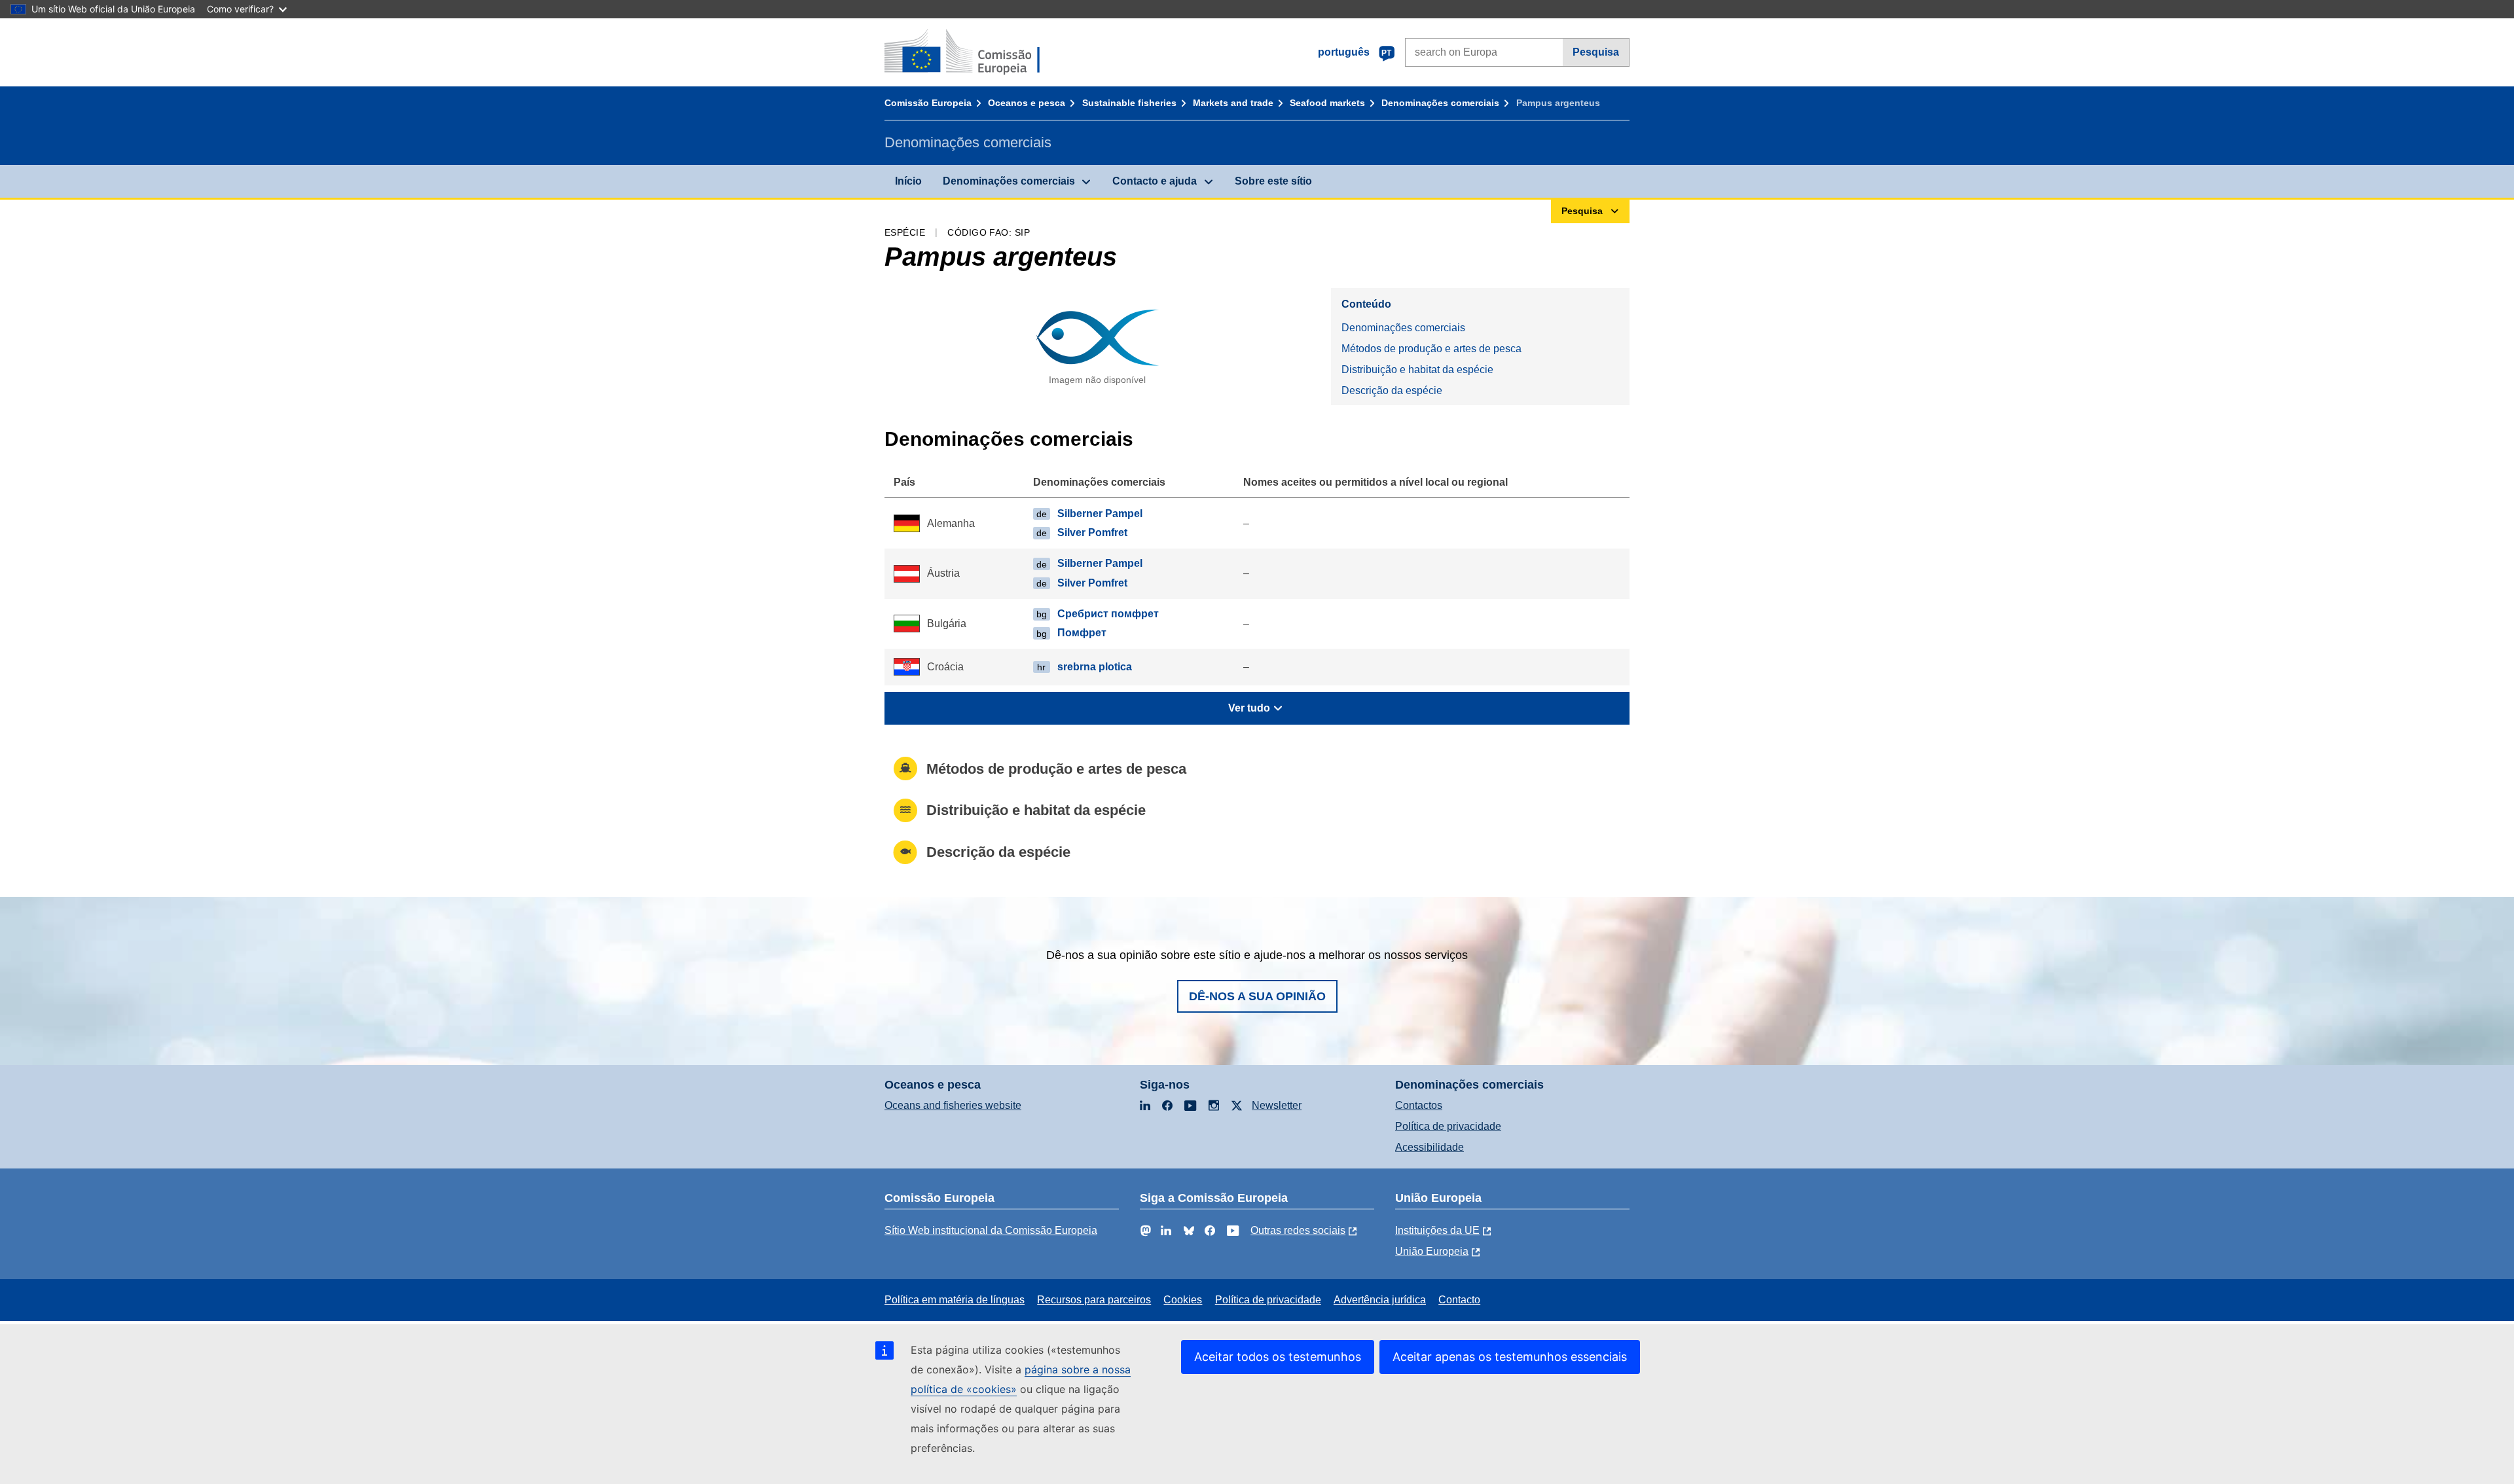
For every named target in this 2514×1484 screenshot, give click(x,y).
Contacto (1459, 1300)
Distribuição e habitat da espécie (1417, 370)
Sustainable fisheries (1129, 103)
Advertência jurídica (1380, 1300)
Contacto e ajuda (1155, 181)
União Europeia (1432, 1251)
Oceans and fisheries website (953, 1105)
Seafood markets (1327, 103)
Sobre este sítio (1273, 181)
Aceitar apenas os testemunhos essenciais (1510, 1357)
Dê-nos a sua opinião (1257, 996)
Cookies (1183, 1300)
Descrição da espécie (1392, 390)
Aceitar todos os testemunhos (1278, 1357)
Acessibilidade (1430, 1147)
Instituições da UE (1437, 1230)
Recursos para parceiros (1094, 1300)
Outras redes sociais (1298, 1230)
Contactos (1419, 1105)
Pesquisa (1596, 52)
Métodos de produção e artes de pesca (1431, 349)
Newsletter (1277, 1105)
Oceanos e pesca (1027, 103)
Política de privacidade (1448, 1126)
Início (908, 181)
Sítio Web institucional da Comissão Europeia (991, 1230)
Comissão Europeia (928, 103)
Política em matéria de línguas (955, 1300)
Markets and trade (1233, 103)
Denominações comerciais (1440, 103)
